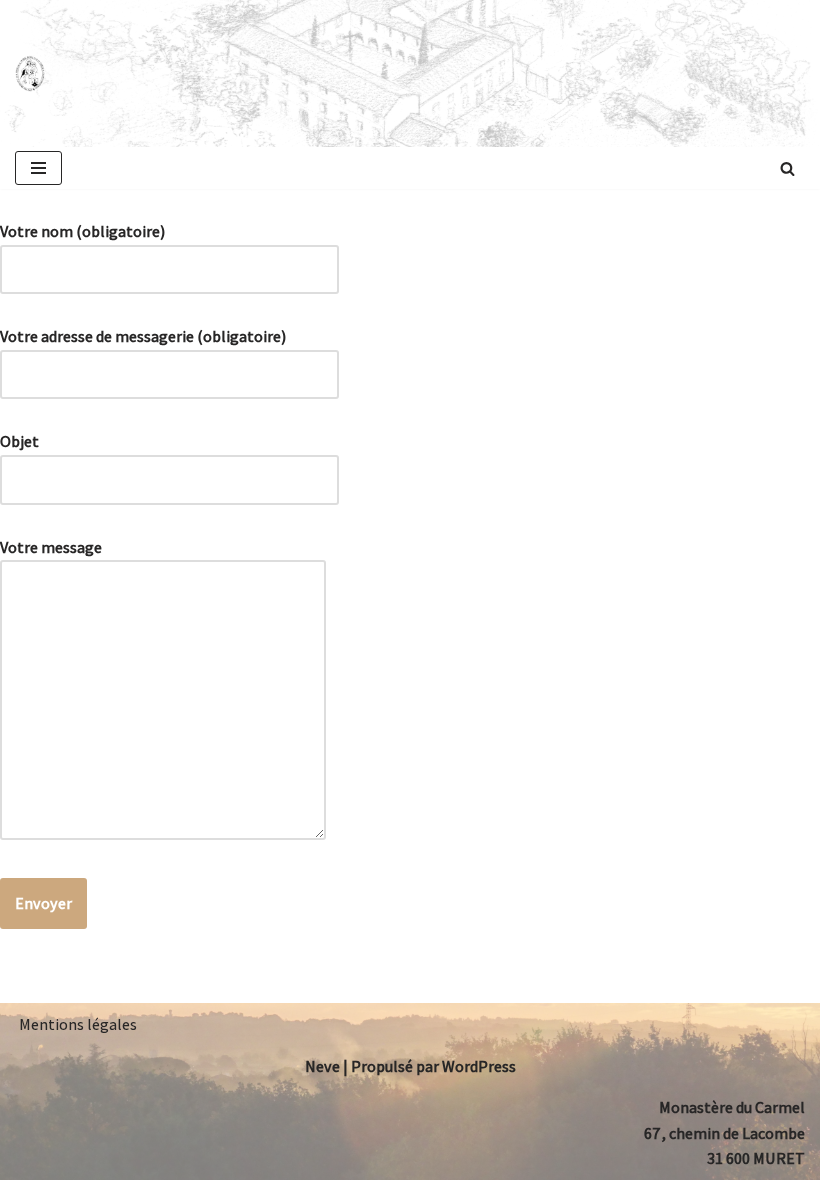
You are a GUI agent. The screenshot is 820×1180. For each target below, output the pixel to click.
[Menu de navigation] (38, 168)
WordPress (479, 1066)
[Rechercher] (787, 168)
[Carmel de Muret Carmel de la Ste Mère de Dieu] (30, 74)
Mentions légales (78, 1024)
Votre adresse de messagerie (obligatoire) (143, 336)
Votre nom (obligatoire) (82, 231)
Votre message (51, 547)
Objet (19, 441)
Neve (322, 1066)
